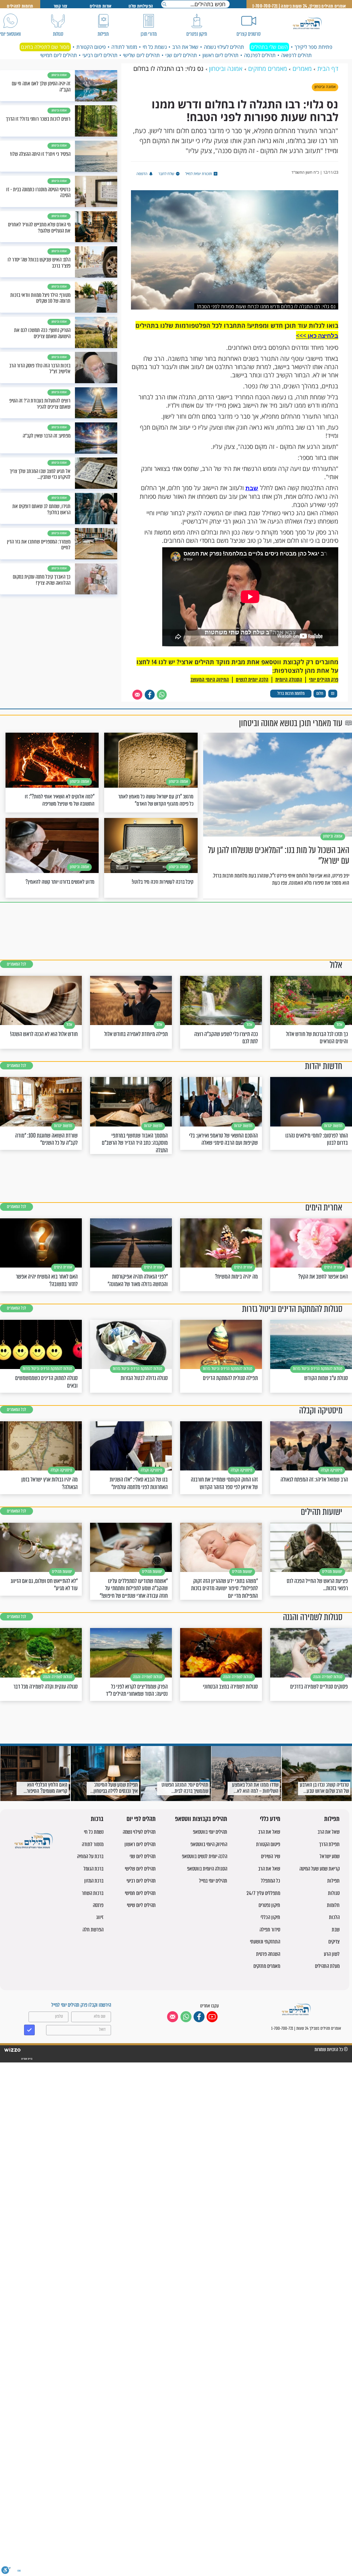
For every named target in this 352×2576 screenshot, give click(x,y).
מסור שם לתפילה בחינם (45, 47)
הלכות (334, 1917)
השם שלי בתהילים (269, 47)
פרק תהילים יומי (324, 680)
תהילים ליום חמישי (59, 55)
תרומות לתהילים (20, 6)
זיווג (100, 1917)
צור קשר (60, 6)
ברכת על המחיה (90, 1856)
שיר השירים (271, 1856)
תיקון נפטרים (269, 1905)
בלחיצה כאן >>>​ (317, 336)
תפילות (332, 1819)
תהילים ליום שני (181, 55)
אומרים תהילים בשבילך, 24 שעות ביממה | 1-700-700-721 (299, 6)
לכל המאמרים (16, 964)
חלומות (333, 1905)
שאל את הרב (185, 47)
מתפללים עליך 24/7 (263, 1893)
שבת (252, 488)
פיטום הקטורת (91, 47)
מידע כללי (270, 1819)
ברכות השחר (93, 1893)
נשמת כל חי (155, 47)
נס (333, 693)
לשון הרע (332, 1954)
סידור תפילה (270, 1930)
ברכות (97, 1819)
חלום (320, 693)
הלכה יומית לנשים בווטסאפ (205, 1856)
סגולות (334, 1893)
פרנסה (98, 1905)
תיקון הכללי (270, 1917)
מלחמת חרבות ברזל (291, 693)
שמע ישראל (330, 1856)
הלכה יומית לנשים (252, 680)
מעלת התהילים (327, 1966)
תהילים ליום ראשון (221, 55)
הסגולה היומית (289, 680)
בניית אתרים (26, 2059)
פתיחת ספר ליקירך (313, 47)
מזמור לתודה (124, 47)
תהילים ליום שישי (141, 1905)
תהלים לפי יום (141, 1819)
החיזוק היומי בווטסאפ (209, 1844)
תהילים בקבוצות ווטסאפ (201, 1819)
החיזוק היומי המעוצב (210, 680)
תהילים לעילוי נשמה (224, 47)
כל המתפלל (271, 1881)
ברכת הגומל (93, 1869)
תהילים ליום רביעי (100, 55)
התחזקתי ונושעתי (265, 1942)
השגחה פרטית (268, 1954)
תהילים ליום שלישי (141, 55)
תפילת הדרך (329, 1844)
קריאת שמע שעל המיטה (320, 1869)
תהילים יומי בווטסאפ (210, 1832)
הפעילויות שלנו (141, 6)
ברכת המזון (94, 1881)
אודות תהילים (101, 6)
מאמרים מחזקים (267, 1966)
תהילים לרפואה (296, 55)
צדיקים (334, 1942)
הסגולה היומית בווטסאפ (207, 1869)
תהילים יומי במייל (213, 1881)
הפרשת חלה (93, 1930)
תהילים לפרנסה (260, 55)
